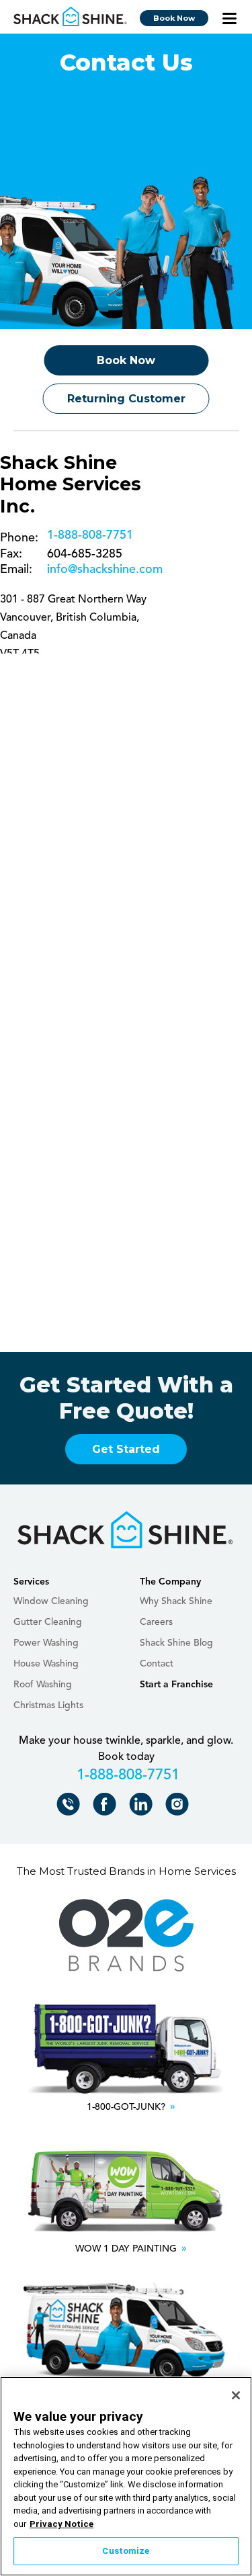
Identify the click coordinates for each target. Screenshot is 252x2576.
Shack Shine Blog (176, 1643)
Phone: (19, 538)
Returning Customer (126, 399)
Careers (156, 1622)
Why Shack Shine (176, 1601)
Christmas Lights (48, 1705)
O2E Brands (126, 1936)
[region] (126, 2476)
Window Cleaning (51, 1601)
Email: (16, 570)
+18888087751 (88, 538)
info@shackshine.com (105, 570)
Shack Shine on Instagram (179, 1807)
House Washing (46, 1664)
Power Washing (46, 1643)
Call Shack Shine (70, 1807)
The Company (170, 1582)
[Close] (236, 2395)
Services (31, 1582)
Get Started (126, 1449)
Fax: (11, 554)
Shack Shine (71, 17)
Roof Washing (43, 1685)
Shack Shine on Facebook (107, 1807)
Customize (126, 2551)
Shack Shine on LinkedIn (143, 1807)
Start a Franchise (176, 1685)
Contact (157, 1664)
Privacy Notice (61, 2524)
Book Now (174, 18)
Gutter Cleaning (48, 1622)
